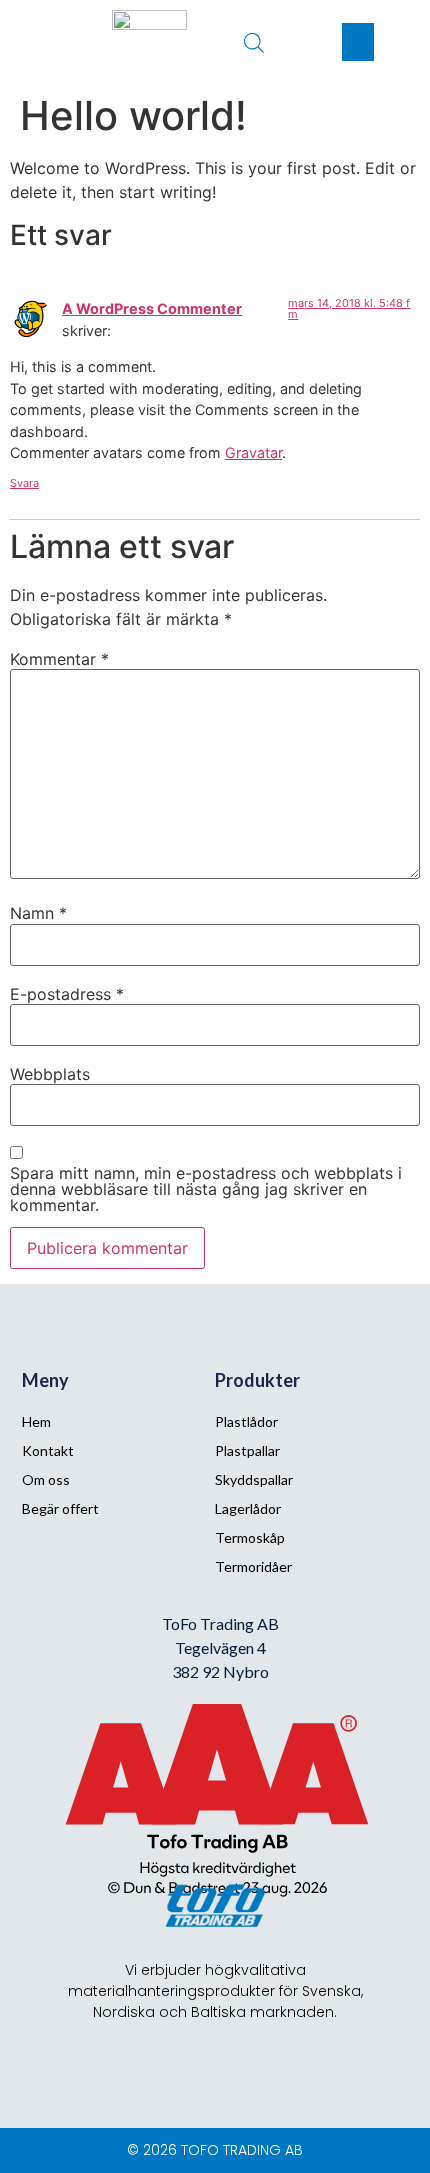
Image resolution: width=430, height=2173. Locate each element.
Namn (38, 913)
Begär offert (60, 1508)
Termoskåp (250, 1537)
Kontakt (48, 1450)
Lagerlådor (248, 1508)
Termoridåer (253, 1566)
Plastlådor (246, 1421)
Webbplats (50, 1074)
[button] (358, 42)
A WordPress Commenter (152, 308)
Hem (36, 1421)
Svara (24, 483)
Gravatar (253, 452)
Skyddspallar (254, 1479)
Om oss (46, 1479)
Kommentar (59, 659)
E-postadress (67, 994)
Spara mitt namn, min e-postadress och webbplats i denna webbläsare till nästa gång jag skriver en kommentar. (206, 1189)
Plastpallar (247, 1450)
